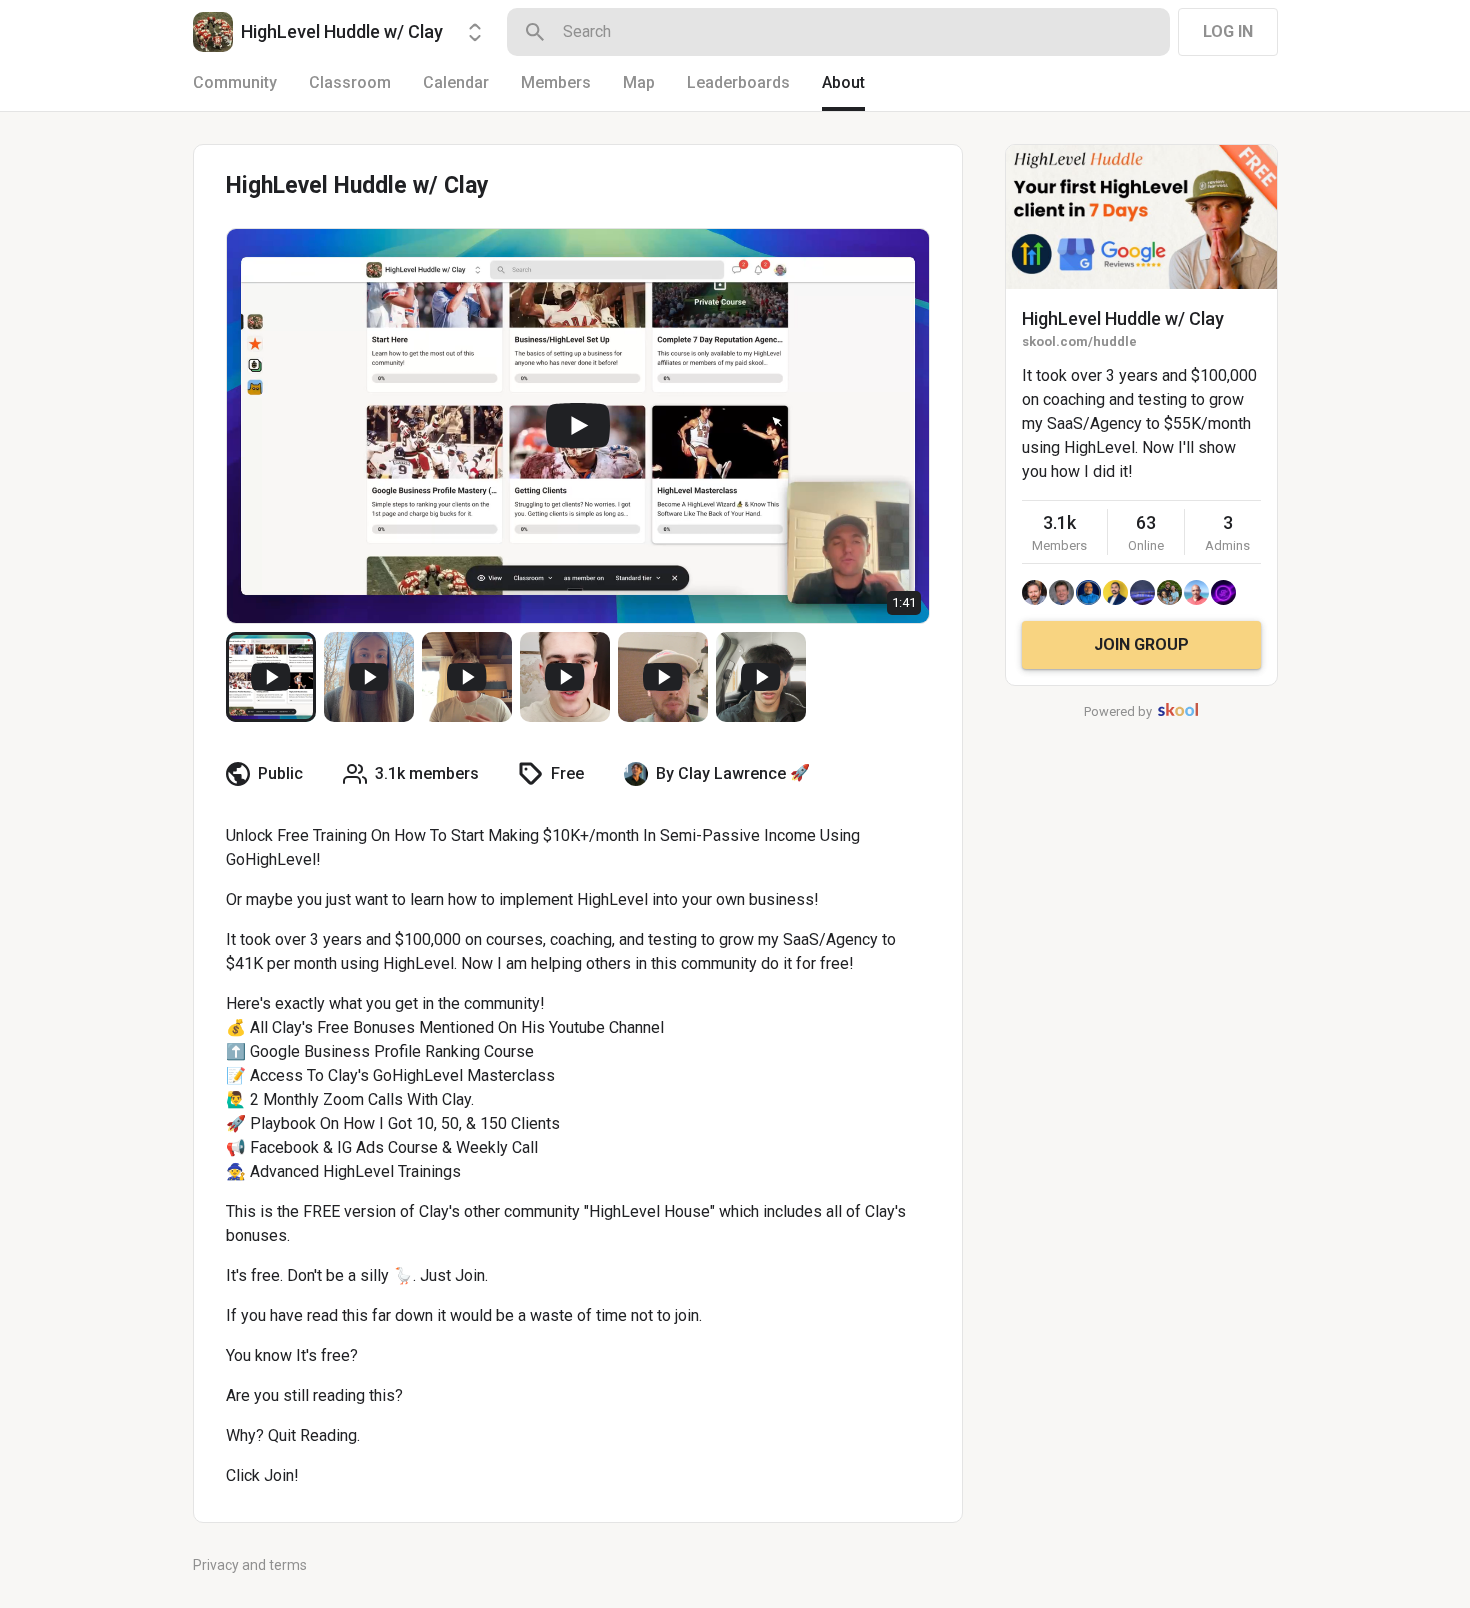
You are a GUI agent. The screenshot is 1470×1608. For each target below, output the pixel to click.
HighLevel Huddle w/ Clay (1123, 318)
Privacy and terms (250, 1565)
